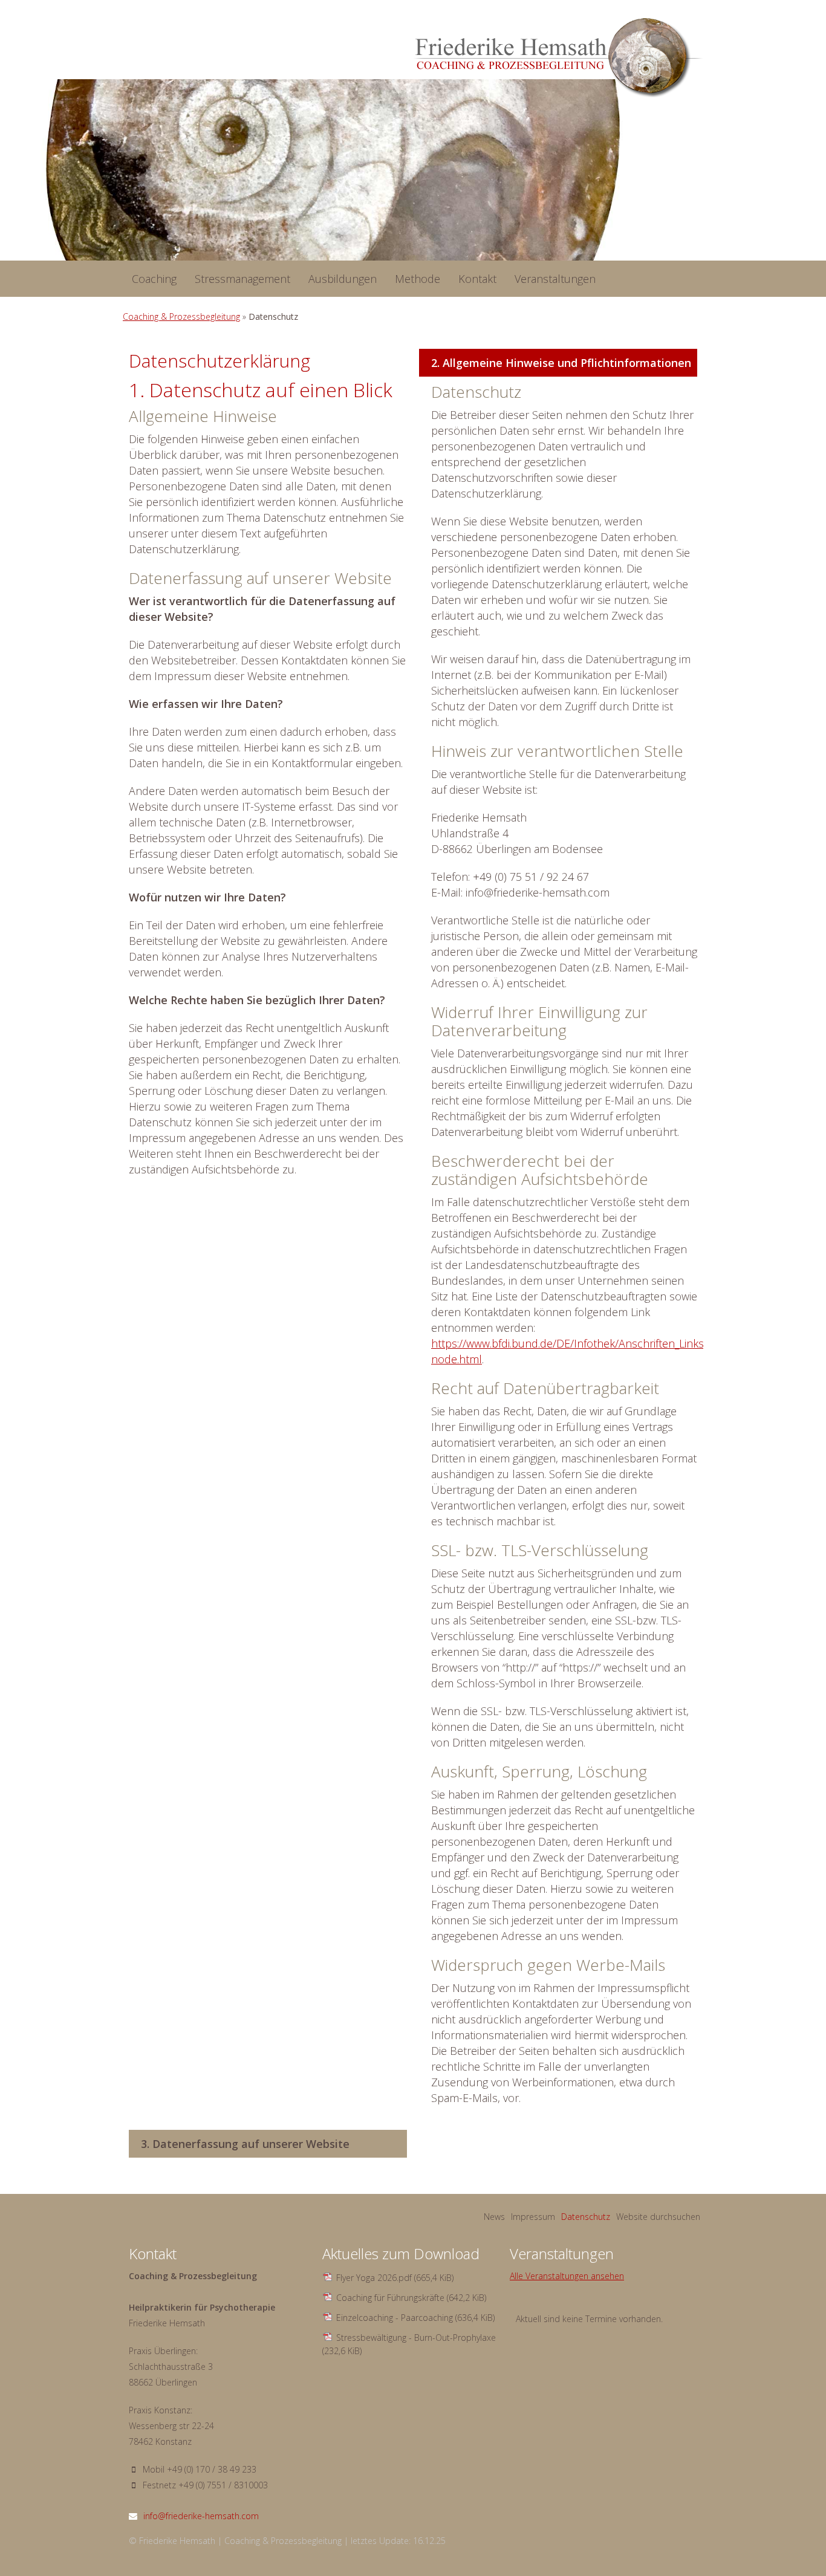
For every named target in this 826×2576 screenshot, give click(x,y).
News (494, 2217)
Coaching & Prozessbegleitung (181, 316)
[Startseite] (558, 58)
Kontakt (477, 279)
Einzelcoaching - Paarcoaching (415, 2318)
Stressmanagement (242, 279)
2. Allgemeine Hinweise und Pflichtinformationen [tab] (561, 363)
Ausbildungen (343, 279)
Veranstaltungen (555, 279)
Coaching (154, 279)
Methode (418, 279)
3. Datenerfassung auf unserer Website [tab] (245, 2144)
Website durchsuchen (658, 2217)
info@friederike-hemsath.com (201, 2516)
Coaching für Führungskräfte (411, 2298)
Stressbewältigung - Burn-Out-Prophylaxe (409, 2344)
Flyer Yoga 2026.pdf (395, 2278)
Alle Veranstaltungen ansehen (567, 2276)
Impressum (533, 2217)
